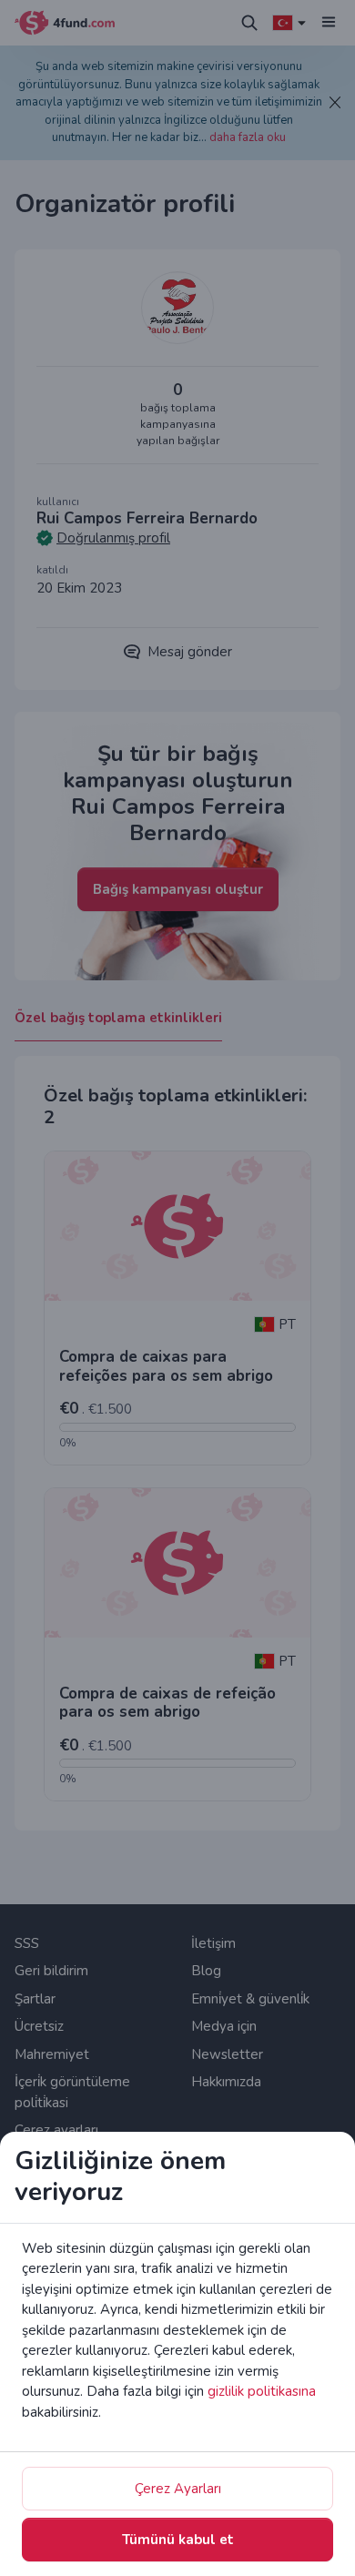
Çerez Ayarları (178, 2489)
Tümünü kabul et (178, 2540)
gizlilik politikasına (262, 2391)
